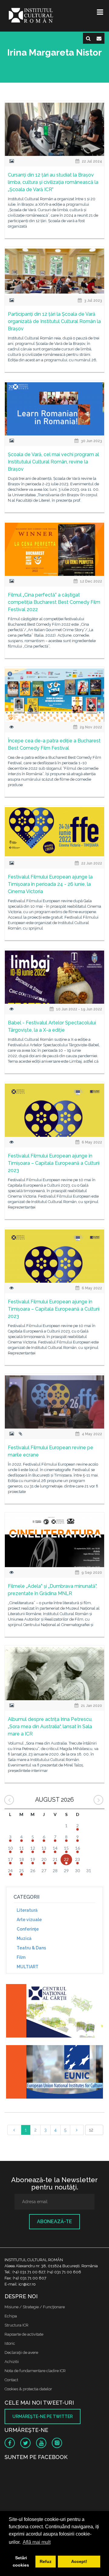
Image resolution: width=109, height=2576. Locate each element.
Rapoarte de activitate (24, 2334)
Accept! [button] (79, 2561)
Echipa (11, 2316)
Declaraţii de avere (21, 2352)
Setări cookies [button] (21, 2561)
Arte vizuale (29, 1920)
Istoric (10, 2343)
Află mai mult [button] (37, 2542)
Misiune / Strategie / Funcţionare (35, 2307)
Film (21, 1957)
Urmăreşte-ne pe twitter (43, 2416)
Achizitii (12, 2362)
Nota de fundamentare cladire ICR (35, 2371)
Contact (11, 2380)
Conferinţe (28, 1929)
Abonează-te (54, 2222)
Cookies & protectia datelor (28, 2389)
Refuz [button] (46, 2561)
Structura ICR (17, 2325)
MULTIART (28, 1967)
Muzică (24, 1938)
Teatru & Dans (31, 1948)
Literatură (27, 1910)
